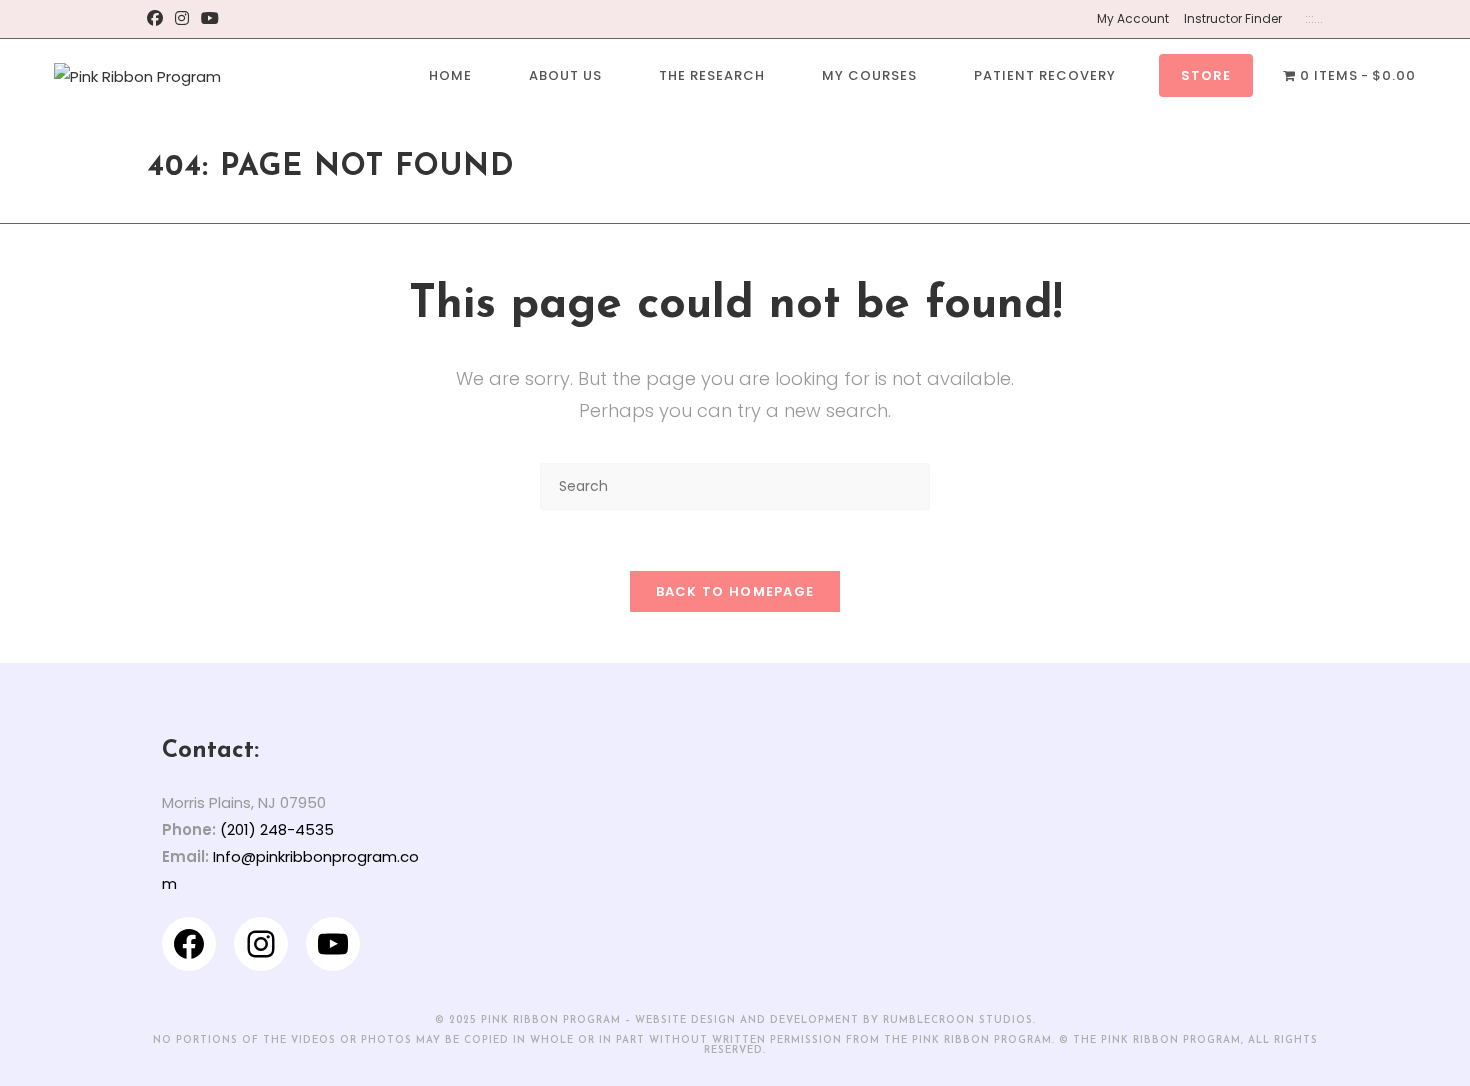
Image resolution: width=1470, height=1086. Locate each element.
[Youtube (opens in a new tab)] (210, 19)
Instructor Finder (1233, 18)
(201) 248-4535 (277, 829)
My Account (1133, 18)
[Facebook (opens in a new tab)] (158, 19)
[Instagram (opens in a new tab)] (182, 19)
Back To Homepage (735, 591)
